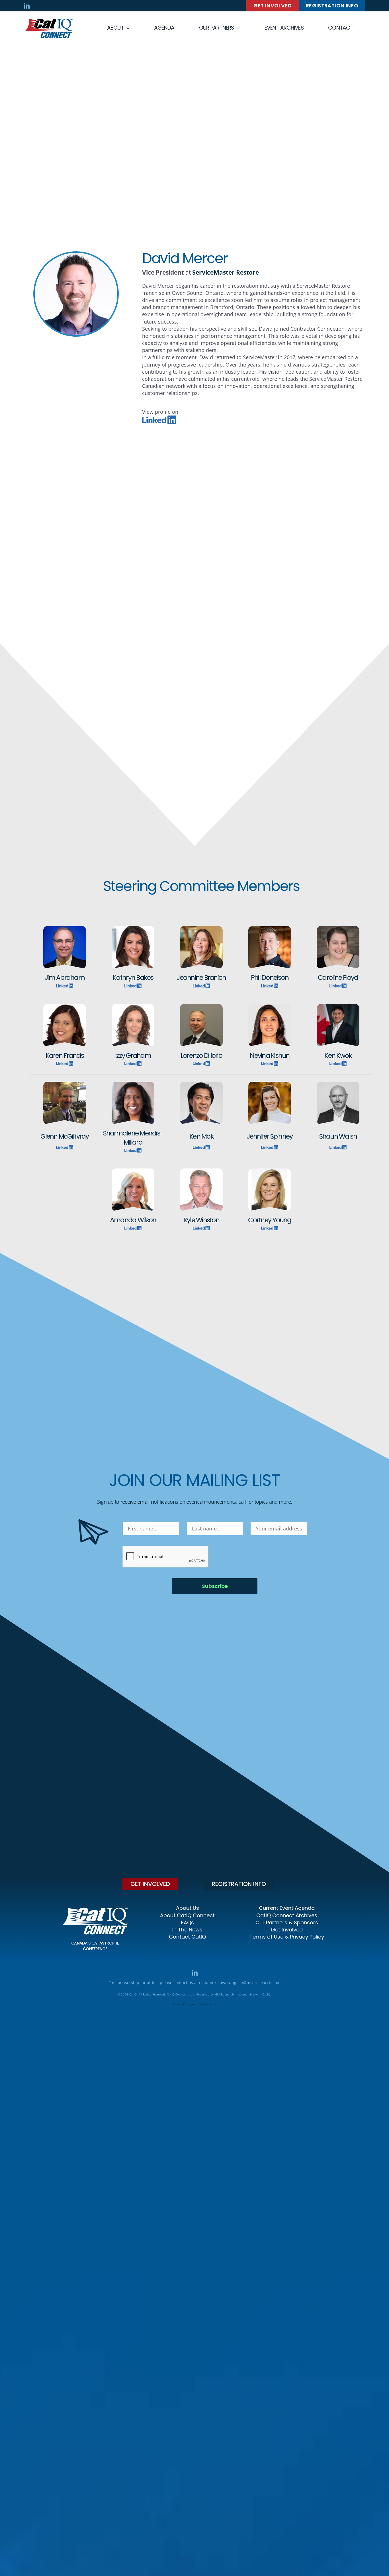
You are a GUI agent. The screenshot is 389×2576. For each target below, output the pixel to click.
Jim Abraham (65, 977)
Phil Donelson (270, 977)
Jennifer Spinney (270, 1136)
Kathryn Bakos (133, 977)
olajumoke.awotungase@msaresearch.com (240, 1983)
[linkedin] (27, 6)
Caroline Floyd (338, 977)
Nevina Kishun (270, 1055)
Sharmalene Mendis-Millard (133, 1138)
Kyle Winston (201, 1220)
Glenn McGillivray (65, 1136)
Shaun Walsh (338, 1136)
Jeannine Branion (201, 977)
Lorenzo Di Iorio (201, 1055)
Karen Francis (65, 1055)
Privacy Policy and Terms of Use (194, 2004)
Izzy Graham (133, 1055)
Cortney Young (270, 1220)
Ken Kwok (338, 1055)
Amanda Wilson (133, 1220)
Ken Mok (201, 1136)
